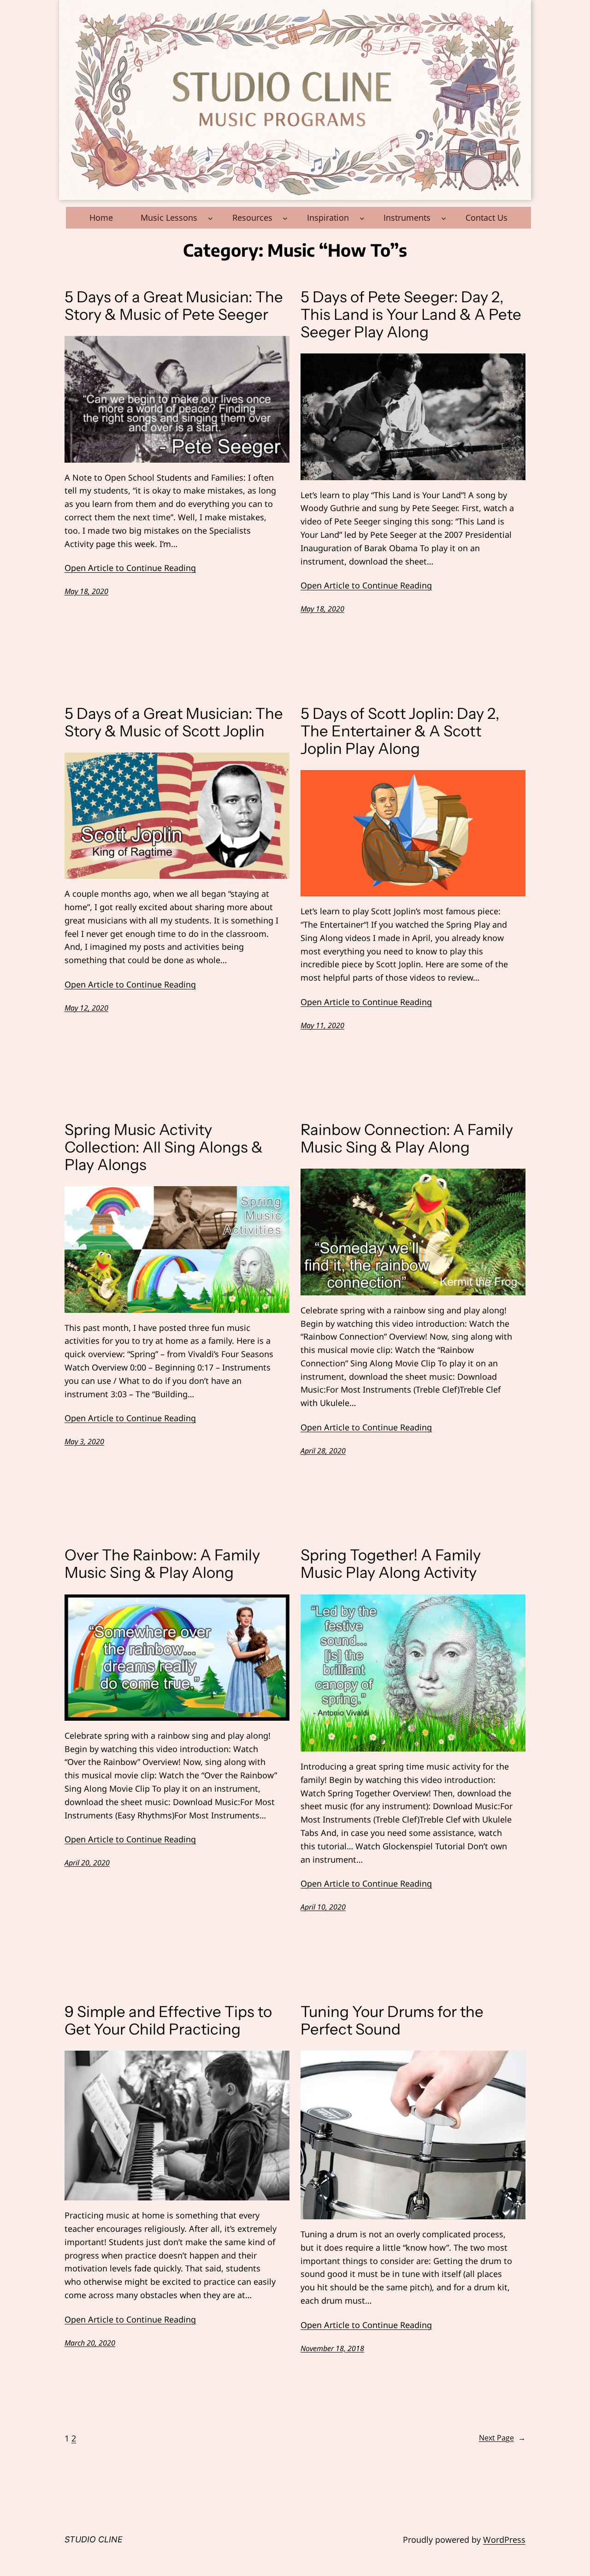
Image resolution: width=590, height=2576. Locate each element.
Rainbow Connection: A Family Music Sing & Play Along (407, 1139)
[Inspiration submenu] (362, 218)
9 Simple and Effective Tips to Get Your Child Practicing (168, 2021)
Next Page (502, 2438)
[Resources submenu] (285, 218)
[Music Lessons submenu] (210, 218)
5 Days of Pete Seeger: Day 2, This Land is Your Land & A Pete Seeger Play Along (411, 315)
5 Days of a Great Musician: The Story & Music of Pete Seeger (174, 306)
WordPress (504, 2540)
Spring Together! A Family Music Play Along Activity (391, 1564)
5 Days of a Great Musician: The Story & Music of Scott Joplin (174, 723)
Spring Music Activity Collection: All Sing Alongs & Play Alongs (164, 1147)
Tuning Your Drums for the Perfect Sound (392, 2021)
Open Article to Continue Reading (130, 568)
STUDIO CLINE (94, 2539)
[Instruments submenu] (444, 218)
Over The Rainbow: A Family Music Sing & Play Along (162, 1564)
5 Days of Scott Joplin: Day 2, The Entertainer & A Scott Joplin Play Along (400, 731)
